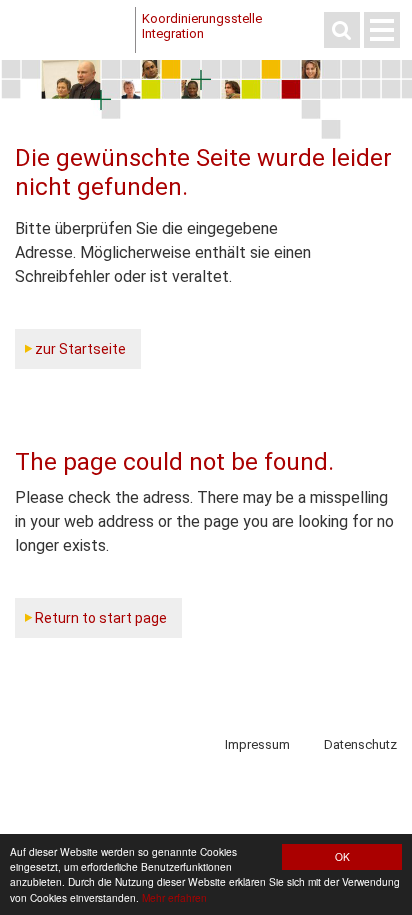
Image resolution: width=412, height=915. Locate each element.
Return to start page (101, 618)
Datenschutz (360, 744)
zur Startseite (80, 349)
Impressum (257, 744)
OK (342, 856)
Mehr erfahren (174, 897)
